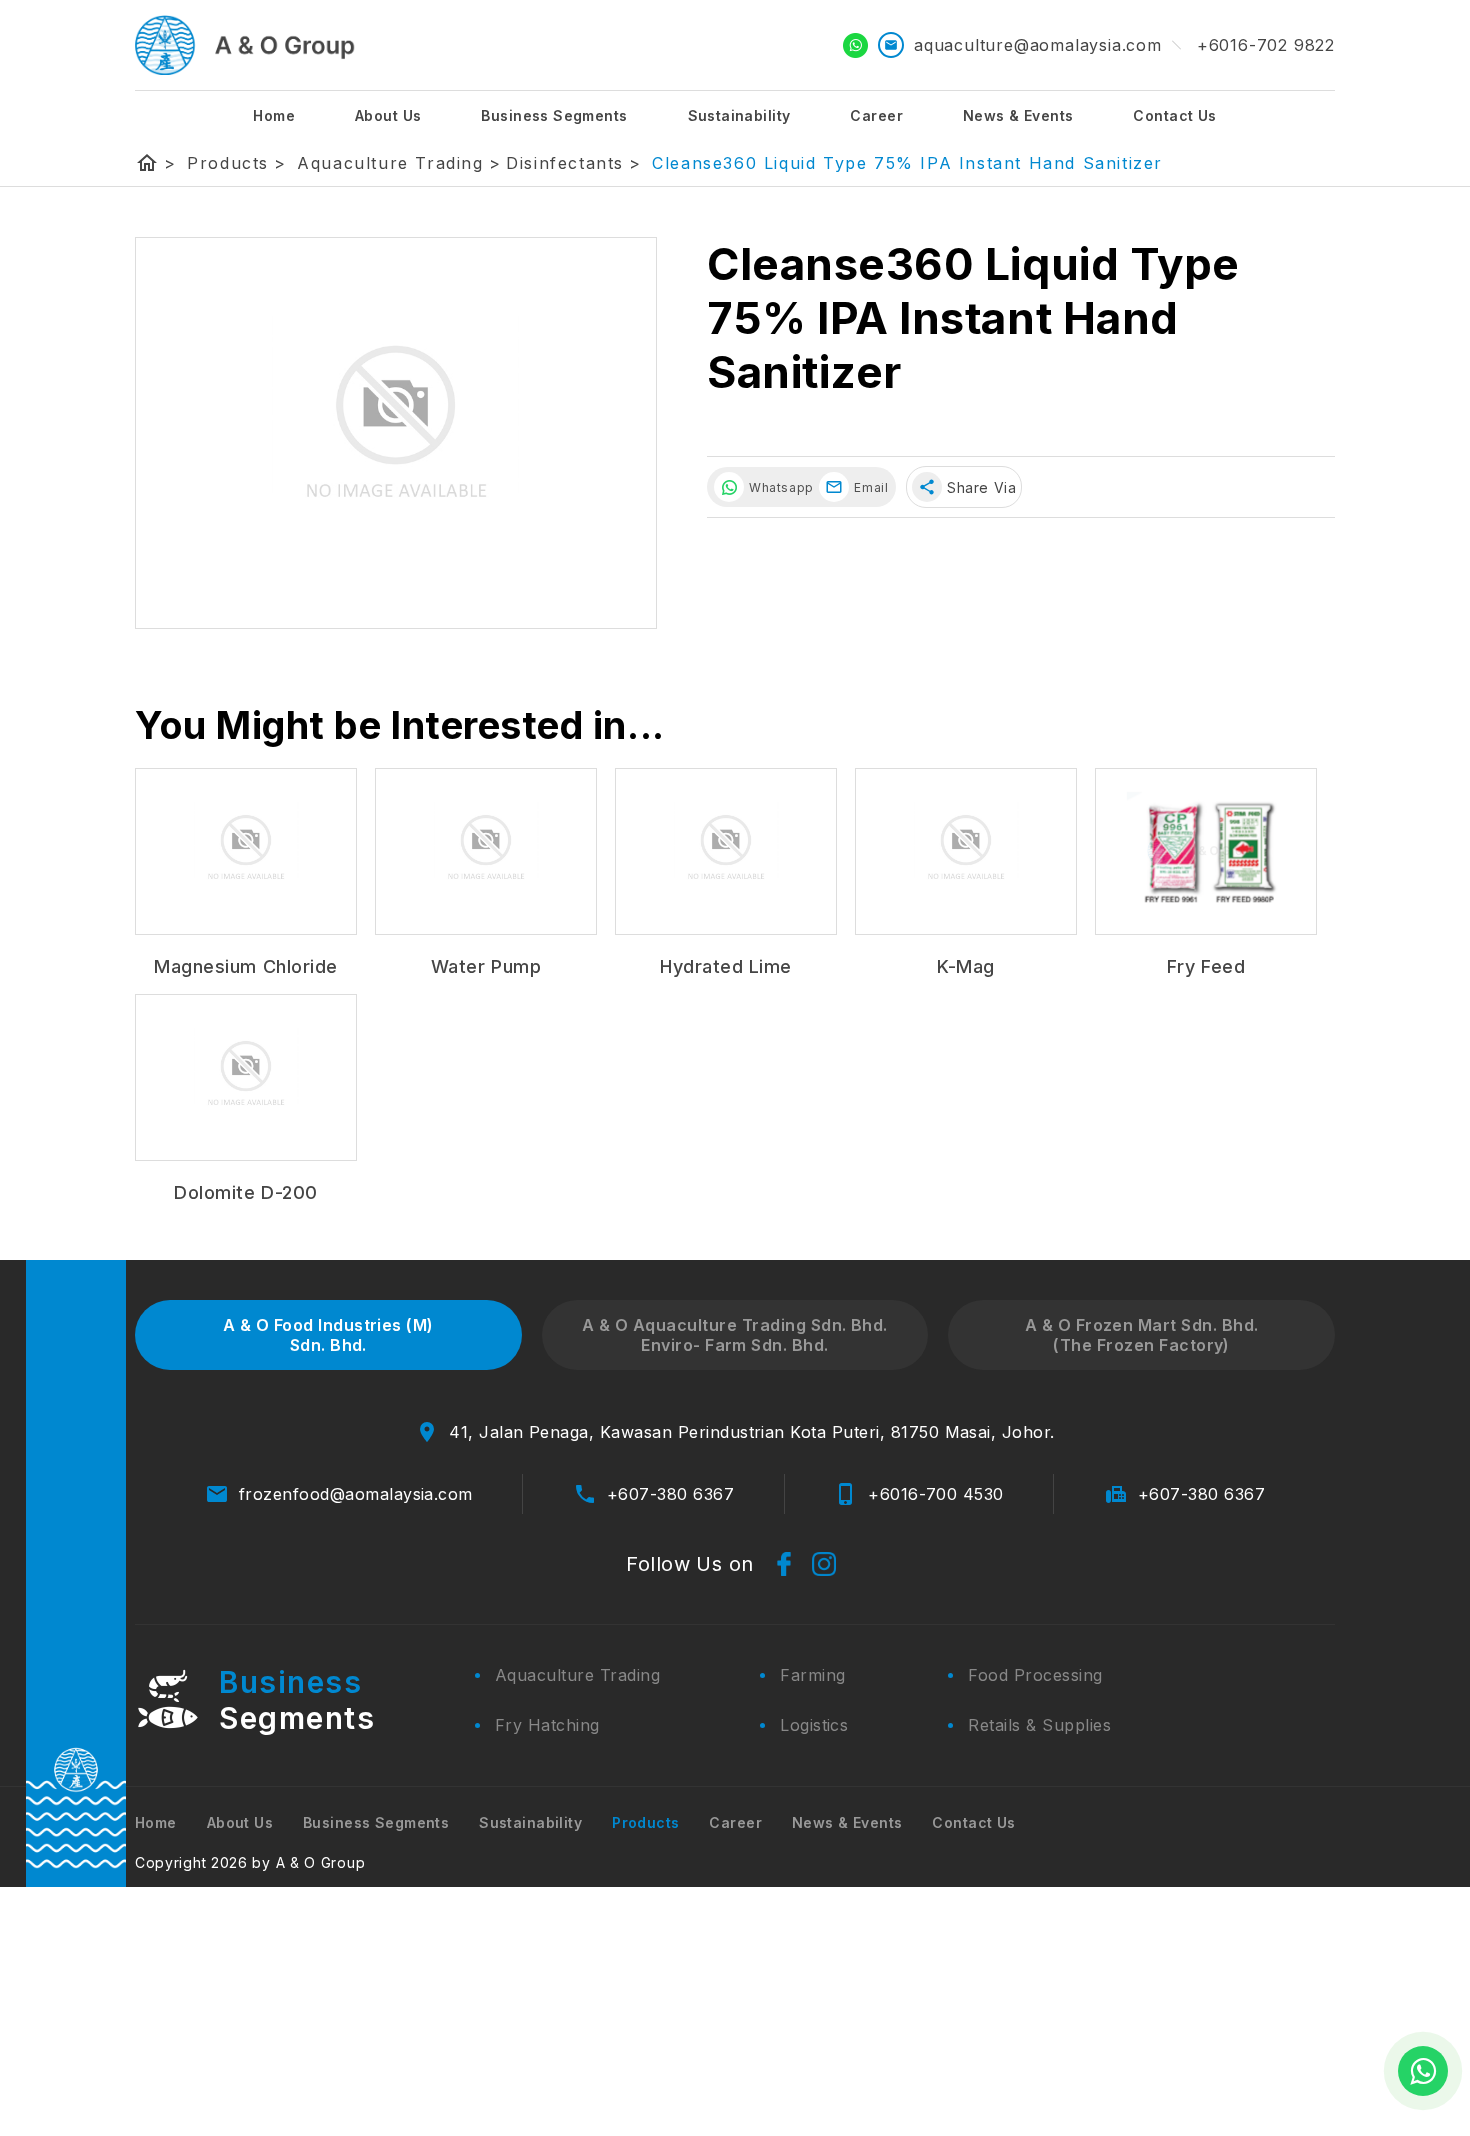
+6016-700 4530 (936, 1494)
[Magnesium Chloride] (246, 851)
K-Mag (966, 966)
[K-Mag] (966, 851)
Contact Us (1174, 115)
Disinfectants (573, 163)
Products (236, 163)
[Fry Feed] (1206, 851)
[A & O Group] (245, 45)
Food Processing (1035, 1675)
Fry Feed (1206, 966)
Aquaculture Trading (399, 163)
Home (274, 115)
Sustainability (739, 115)
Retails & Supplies (1039, 1725)
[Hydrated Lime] (726, 851)
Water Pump (486, 966)
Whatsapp (779, 487)
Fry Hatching (547, 1725)
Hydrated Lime (726, 966)
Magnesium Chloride (246, 966)
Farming (812, 1675)
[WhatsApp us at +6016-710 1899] (1423, 2071)
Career (876, 115)
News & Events (1018, 115)
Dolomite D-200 (246, 1192)
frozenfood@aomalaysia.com (356, 1494)
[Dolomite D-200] (246, 1077)
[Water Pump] (486, 851)
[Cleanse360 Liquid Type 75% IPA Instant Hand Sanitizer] (396, 433)
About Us (388, 115)
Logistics (814, 1725)
